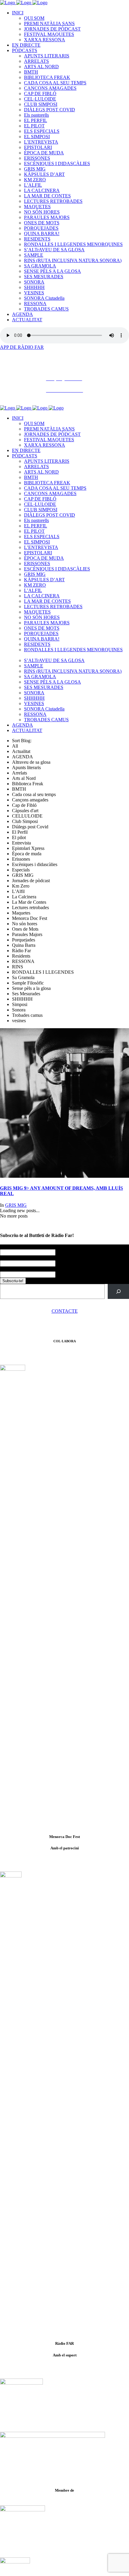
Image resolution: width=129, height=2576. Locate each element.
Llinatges (9, 1258)
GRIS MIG (16, 1205)
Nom (6, 1247)
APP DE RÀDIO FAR (22, 347)
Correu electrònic (18, 1269)
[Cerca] (118, 1291)
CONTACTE (65, 1311)
